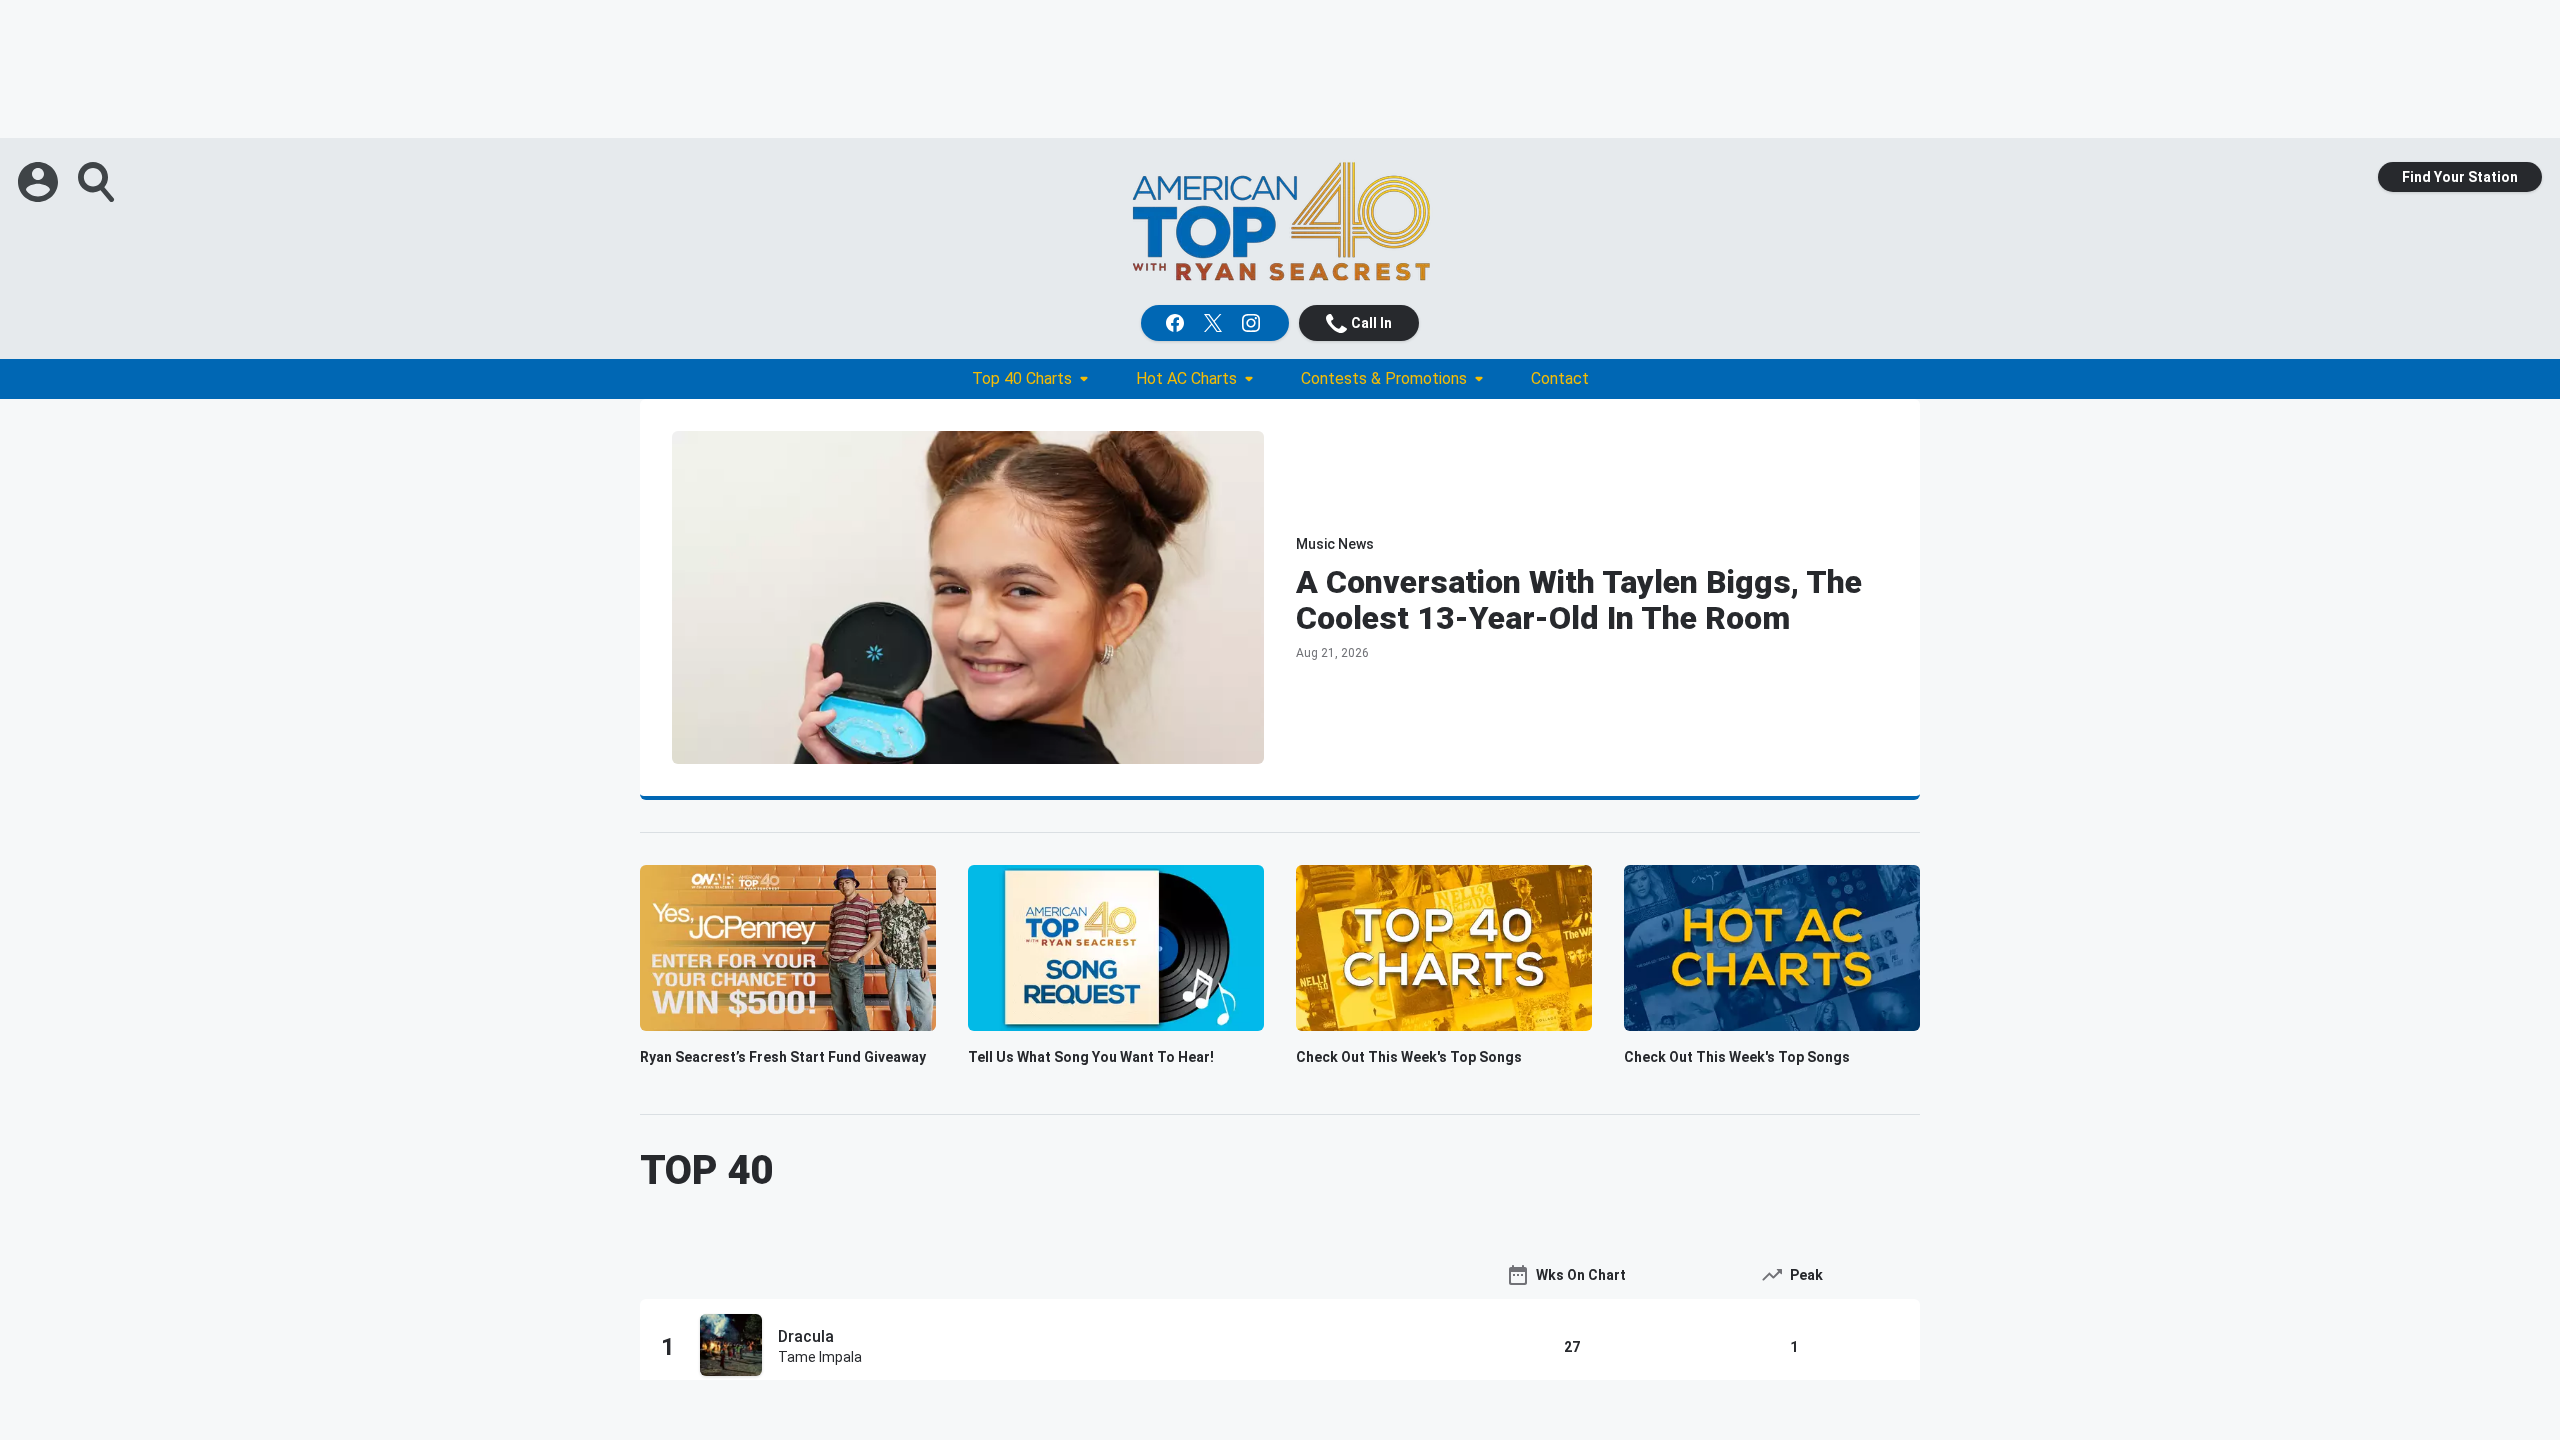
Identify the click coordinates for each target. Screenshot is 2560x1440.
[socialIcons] (1215, 323)
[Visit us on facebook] (1177, 323)
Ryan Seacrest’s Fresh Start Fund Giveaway (783, 1057)
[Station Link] (1280, 221)
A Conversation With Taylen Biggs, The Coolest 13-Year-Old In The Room (1579, 600)
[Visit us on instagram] (1253, 323)
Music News (1335, 544)
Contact (1560, 378)
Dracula (806, 1336)
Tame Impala (820, 1357)
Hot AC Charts (1186, 378)
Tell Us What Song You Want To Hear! (1091, 1057)
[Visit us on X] (1215, 323)
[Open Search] (98, 182)
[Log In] (40, 182)
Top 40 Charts (1022, 378)
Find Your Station (2460, 177)
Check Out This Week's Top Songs (1409, 1057)
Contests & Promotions (1384, 378)
